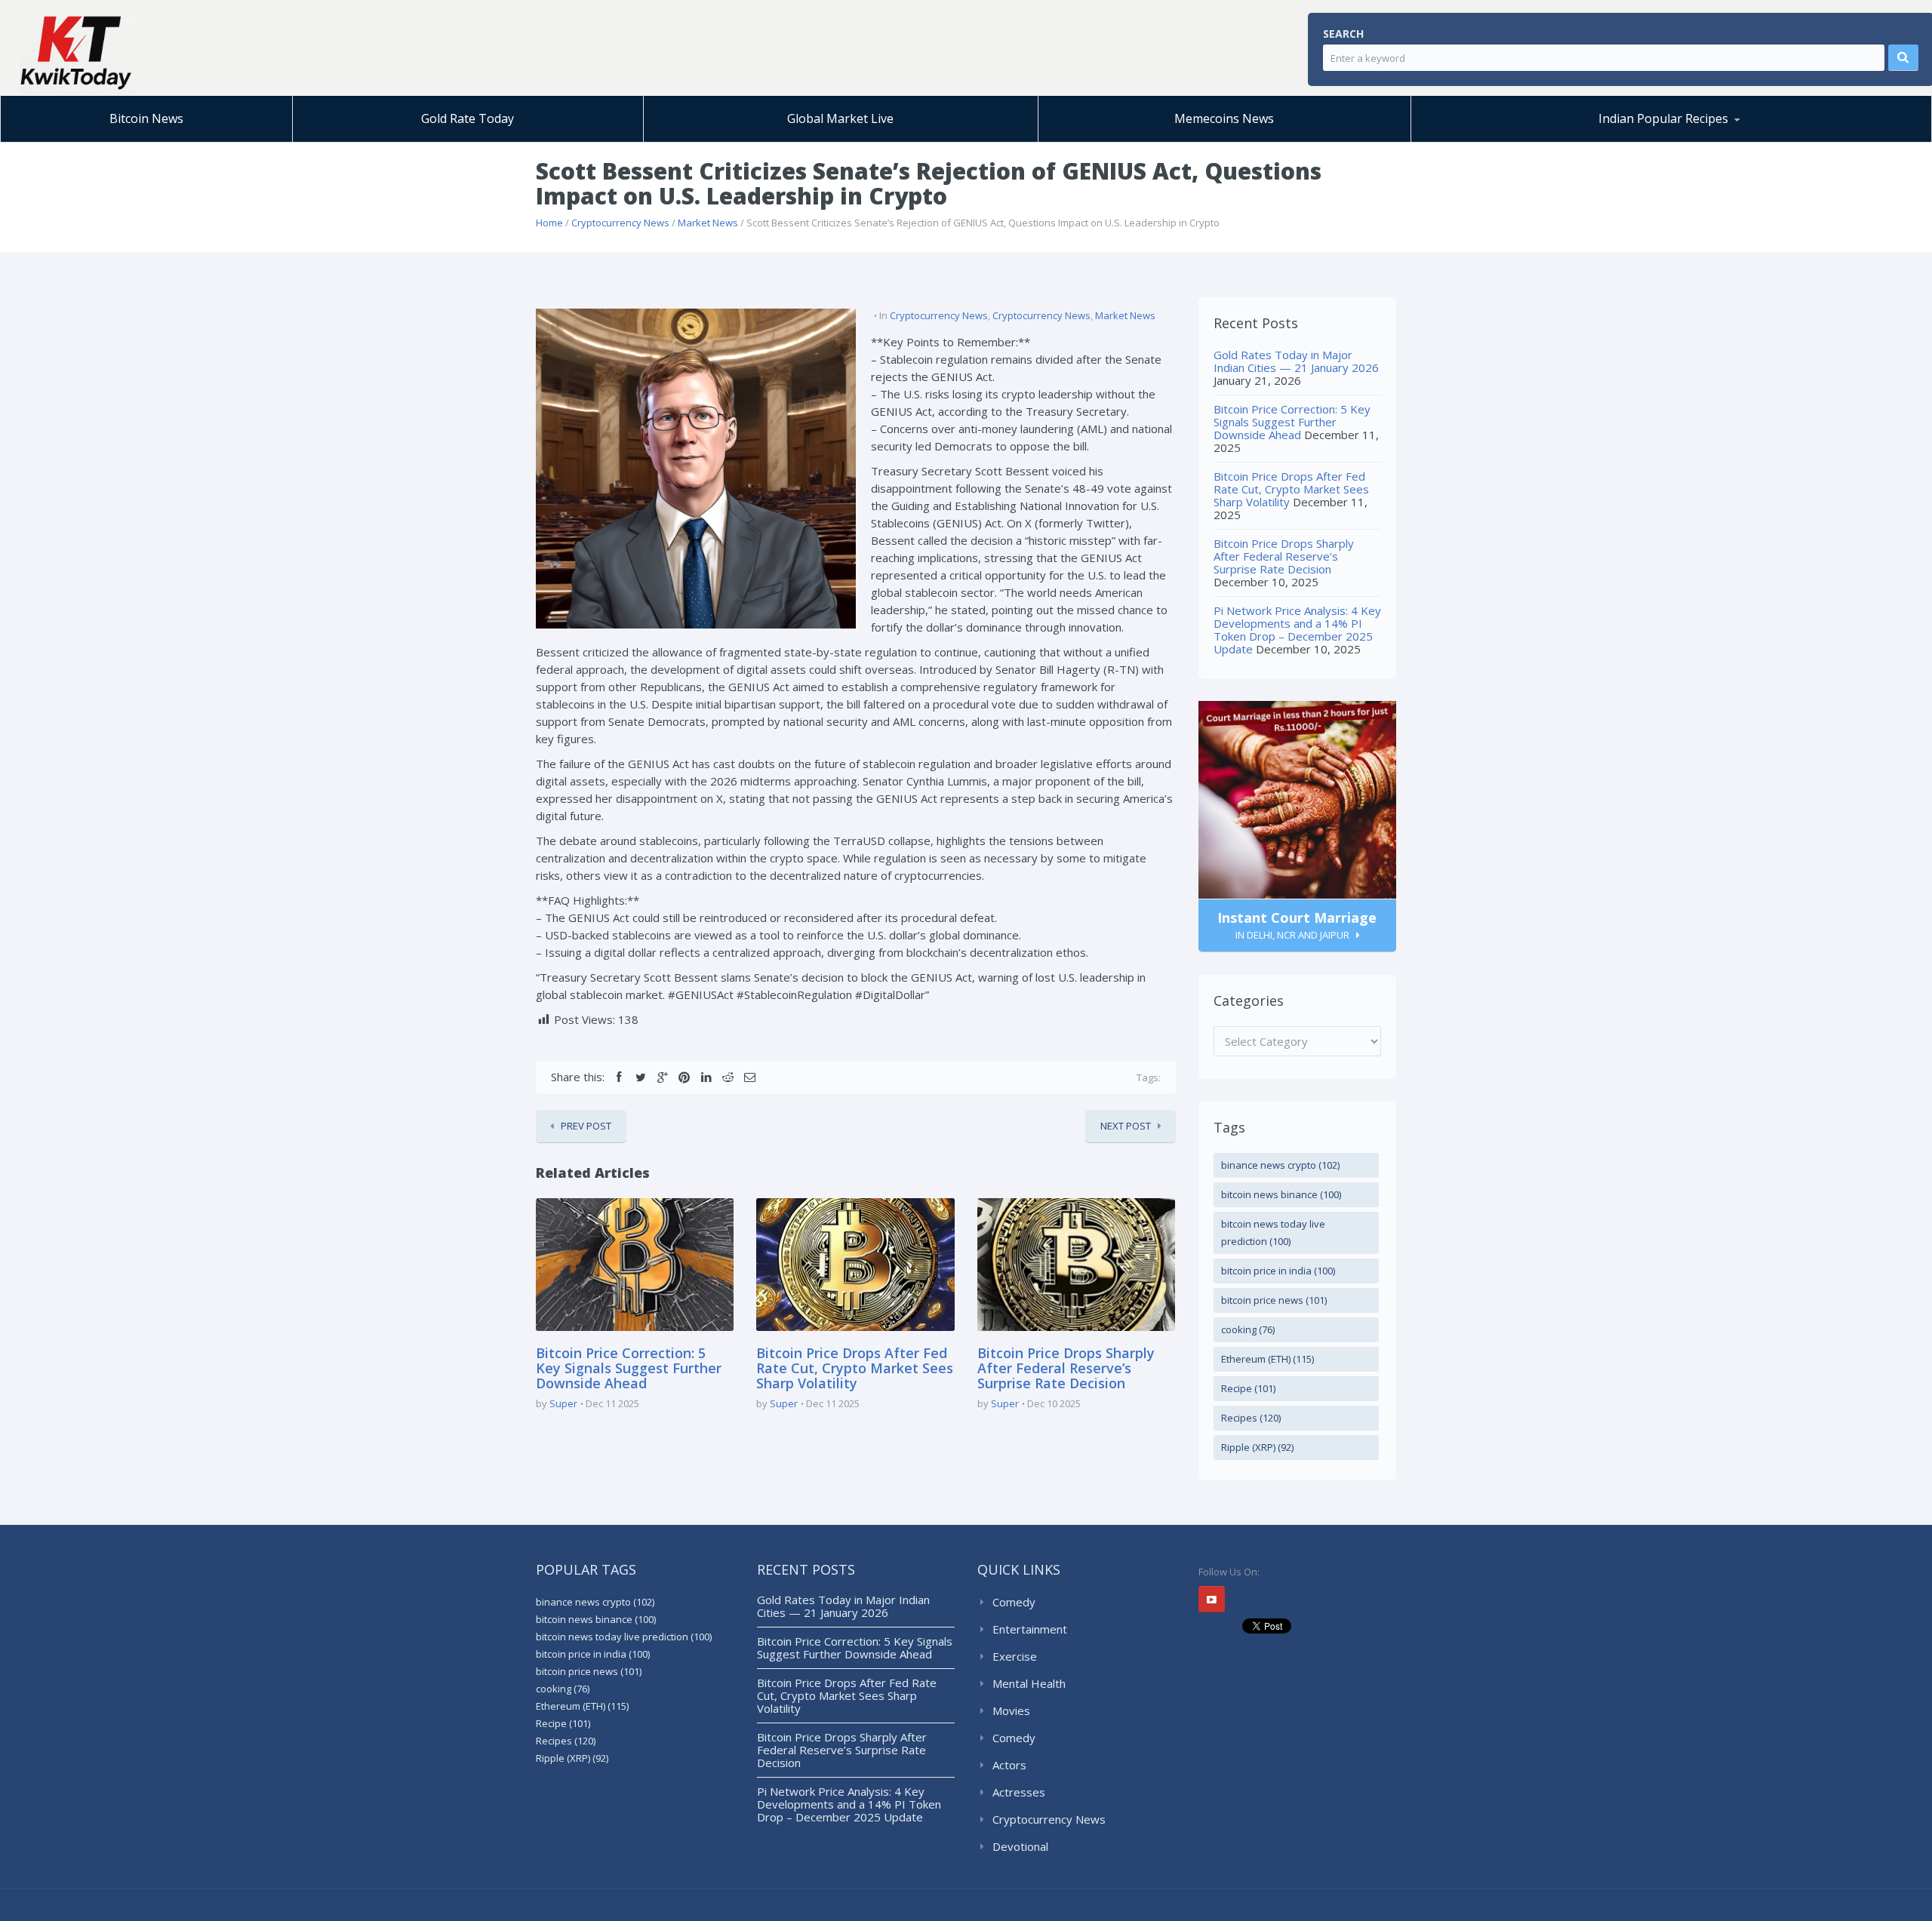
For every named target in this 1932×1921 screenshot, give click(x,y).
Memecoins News (1224, 118)
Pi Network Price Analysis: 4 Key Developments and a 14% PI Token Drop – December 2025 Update (1297, 630)
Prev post (586, 1126)
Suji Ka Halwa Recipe (1487, 141)
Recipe (1248, 1388)
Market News (708, 223)
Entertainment (1030, 1629)
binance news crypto (1280, 1165)
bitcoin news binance (1281, 1194)
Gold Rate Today (468, 118)
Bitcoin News (146, 118)
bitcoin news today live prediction (1273, 1233)
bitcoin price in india (1278, 1271)
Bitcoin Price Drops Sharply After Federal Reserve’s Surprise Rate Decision (1066, 1368)
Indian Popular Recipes (1663, 118)
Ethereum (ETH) (1267, 1359)
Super (563, 1403)
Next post (1126, 1126)
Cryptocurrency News (620, 223)
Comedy (1014, 1602)
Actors (1009, 1765)
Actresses (1019, 1792)
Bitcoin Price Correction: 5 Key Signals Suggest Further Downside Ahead (629, 1368)
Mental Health (1029, 1683)
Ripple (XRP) (1257, 1447)
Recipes (1251, 1418)
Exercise (1015, 1656)
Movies (1011, 1710)
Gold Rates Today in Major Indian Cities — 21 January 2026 (1296, 361)
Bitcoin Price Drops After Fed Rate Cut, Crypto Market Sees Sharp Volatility (855, 1368)
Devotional (1020, 1846)
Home (549, 223)
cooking (1248, 1329)
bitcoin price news (1274, 1300)
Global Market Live (840, 118)
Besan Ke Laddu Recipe (1509, 140)
